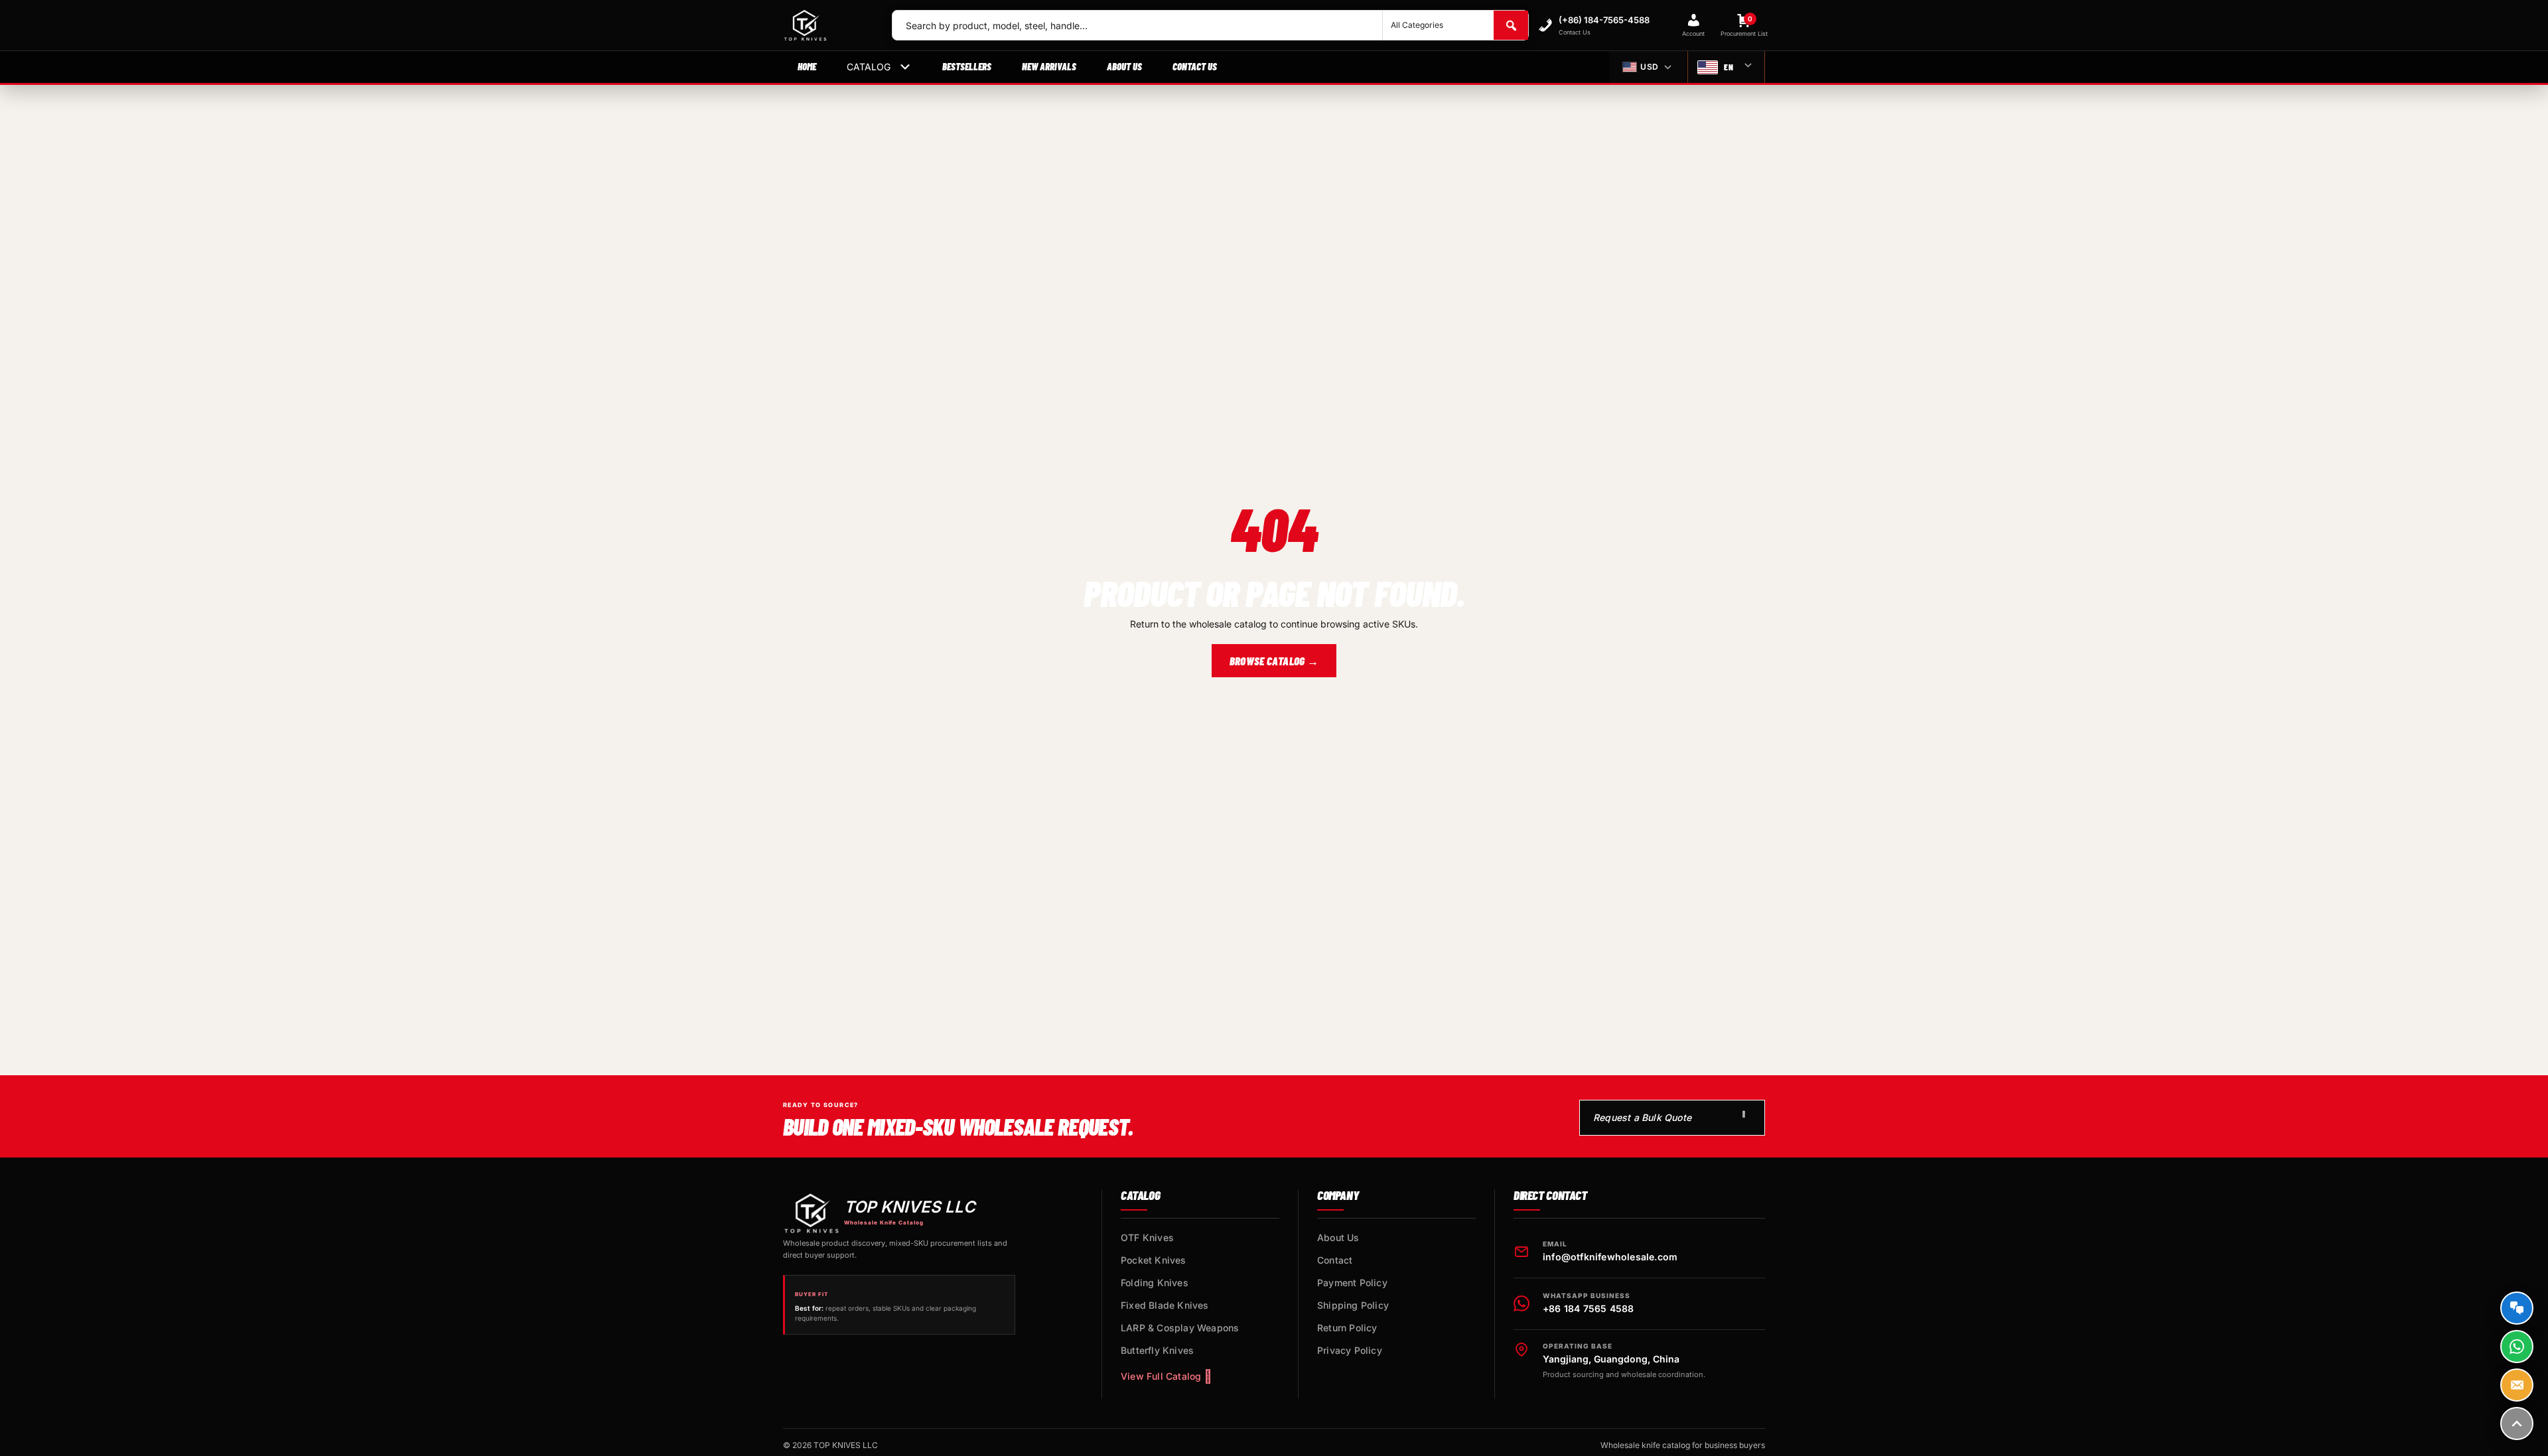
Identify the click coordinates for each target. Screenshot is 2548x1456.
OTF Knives (1147, 1237)
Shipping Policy (1353, 1305)
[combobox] (1137, 25)
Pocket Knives (1154, 1260)
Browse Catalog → (1274, 661)
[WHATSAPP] (2517, 1347)
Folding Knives (1155, 1283)
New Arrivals (1049, 66)
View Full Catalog (1161, 1376)
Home (807, 66)
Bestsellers (967, 66)
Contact (1335, 1260)
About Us (1124, 66)
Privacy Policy (1350, 1350)
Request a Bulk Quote (1642, 1117)
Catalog (869, 67)
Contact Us (1195, 66)
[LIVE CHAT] (2517, 1308)
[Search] (1511, 25)
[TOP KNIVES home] (827, 25)
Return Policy (1347, 1328)
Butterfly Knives (1157, 1350)
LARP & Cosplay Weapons (1180, 1328)
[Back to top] (2517, 1423)
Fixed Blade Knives (1165, 1305)
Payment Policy (1352, 1283)
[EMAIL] (2517, 1385)
